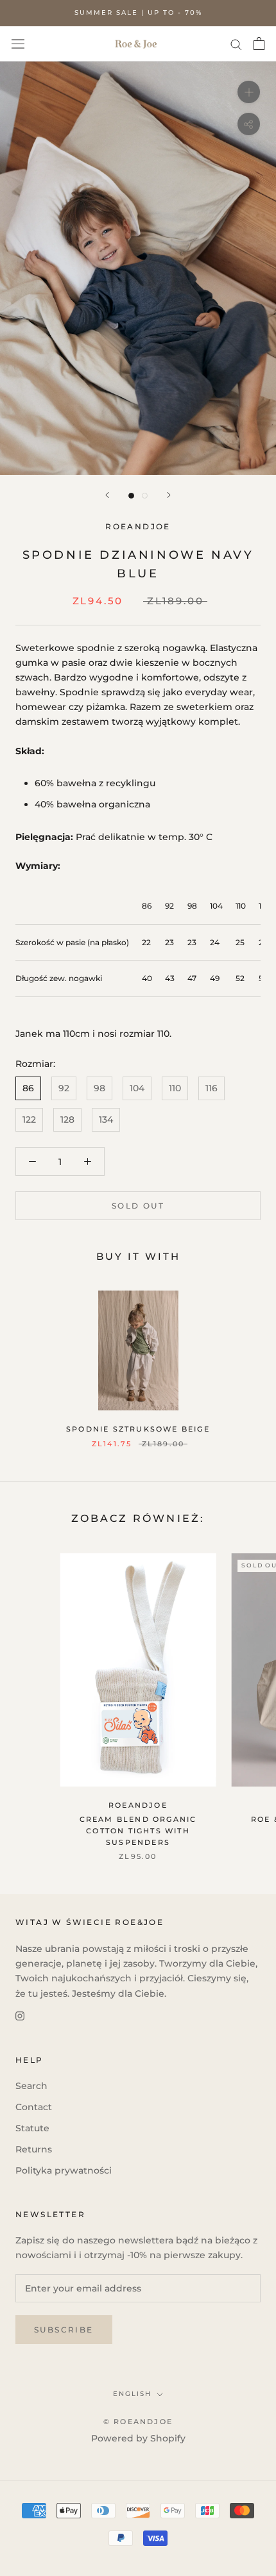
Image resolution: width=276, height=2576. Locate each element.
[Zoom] (249, 92)
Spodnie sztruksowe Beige (138, 1429)
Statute (32, 2128)
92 (64, 1088)
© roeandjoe (138, 2422)
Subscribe (64, 2330)
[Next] (169, 495)
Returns (34, 2149)
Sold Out (138, 1206)
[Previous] (107, 495)
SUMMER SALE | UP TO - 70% (138, 12)
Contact (34, 2107)
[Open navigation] (18, 44)
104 (137, 1088)
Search (31, 2086)
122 (29, 1119)
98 (99, 1088)
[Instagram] (20, 2016)
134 (106, 1119)
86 (28, 1088)
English (132, 2394)
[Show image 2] (145, 496)
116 (211, 1088)
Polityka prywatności (64, 2170)
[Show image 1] (131, 496)
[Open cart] (259, 44)
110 (175, 1088)
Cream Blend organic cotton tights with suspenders (138, 1831)
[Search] (236, 44)
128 (67, 1119)
